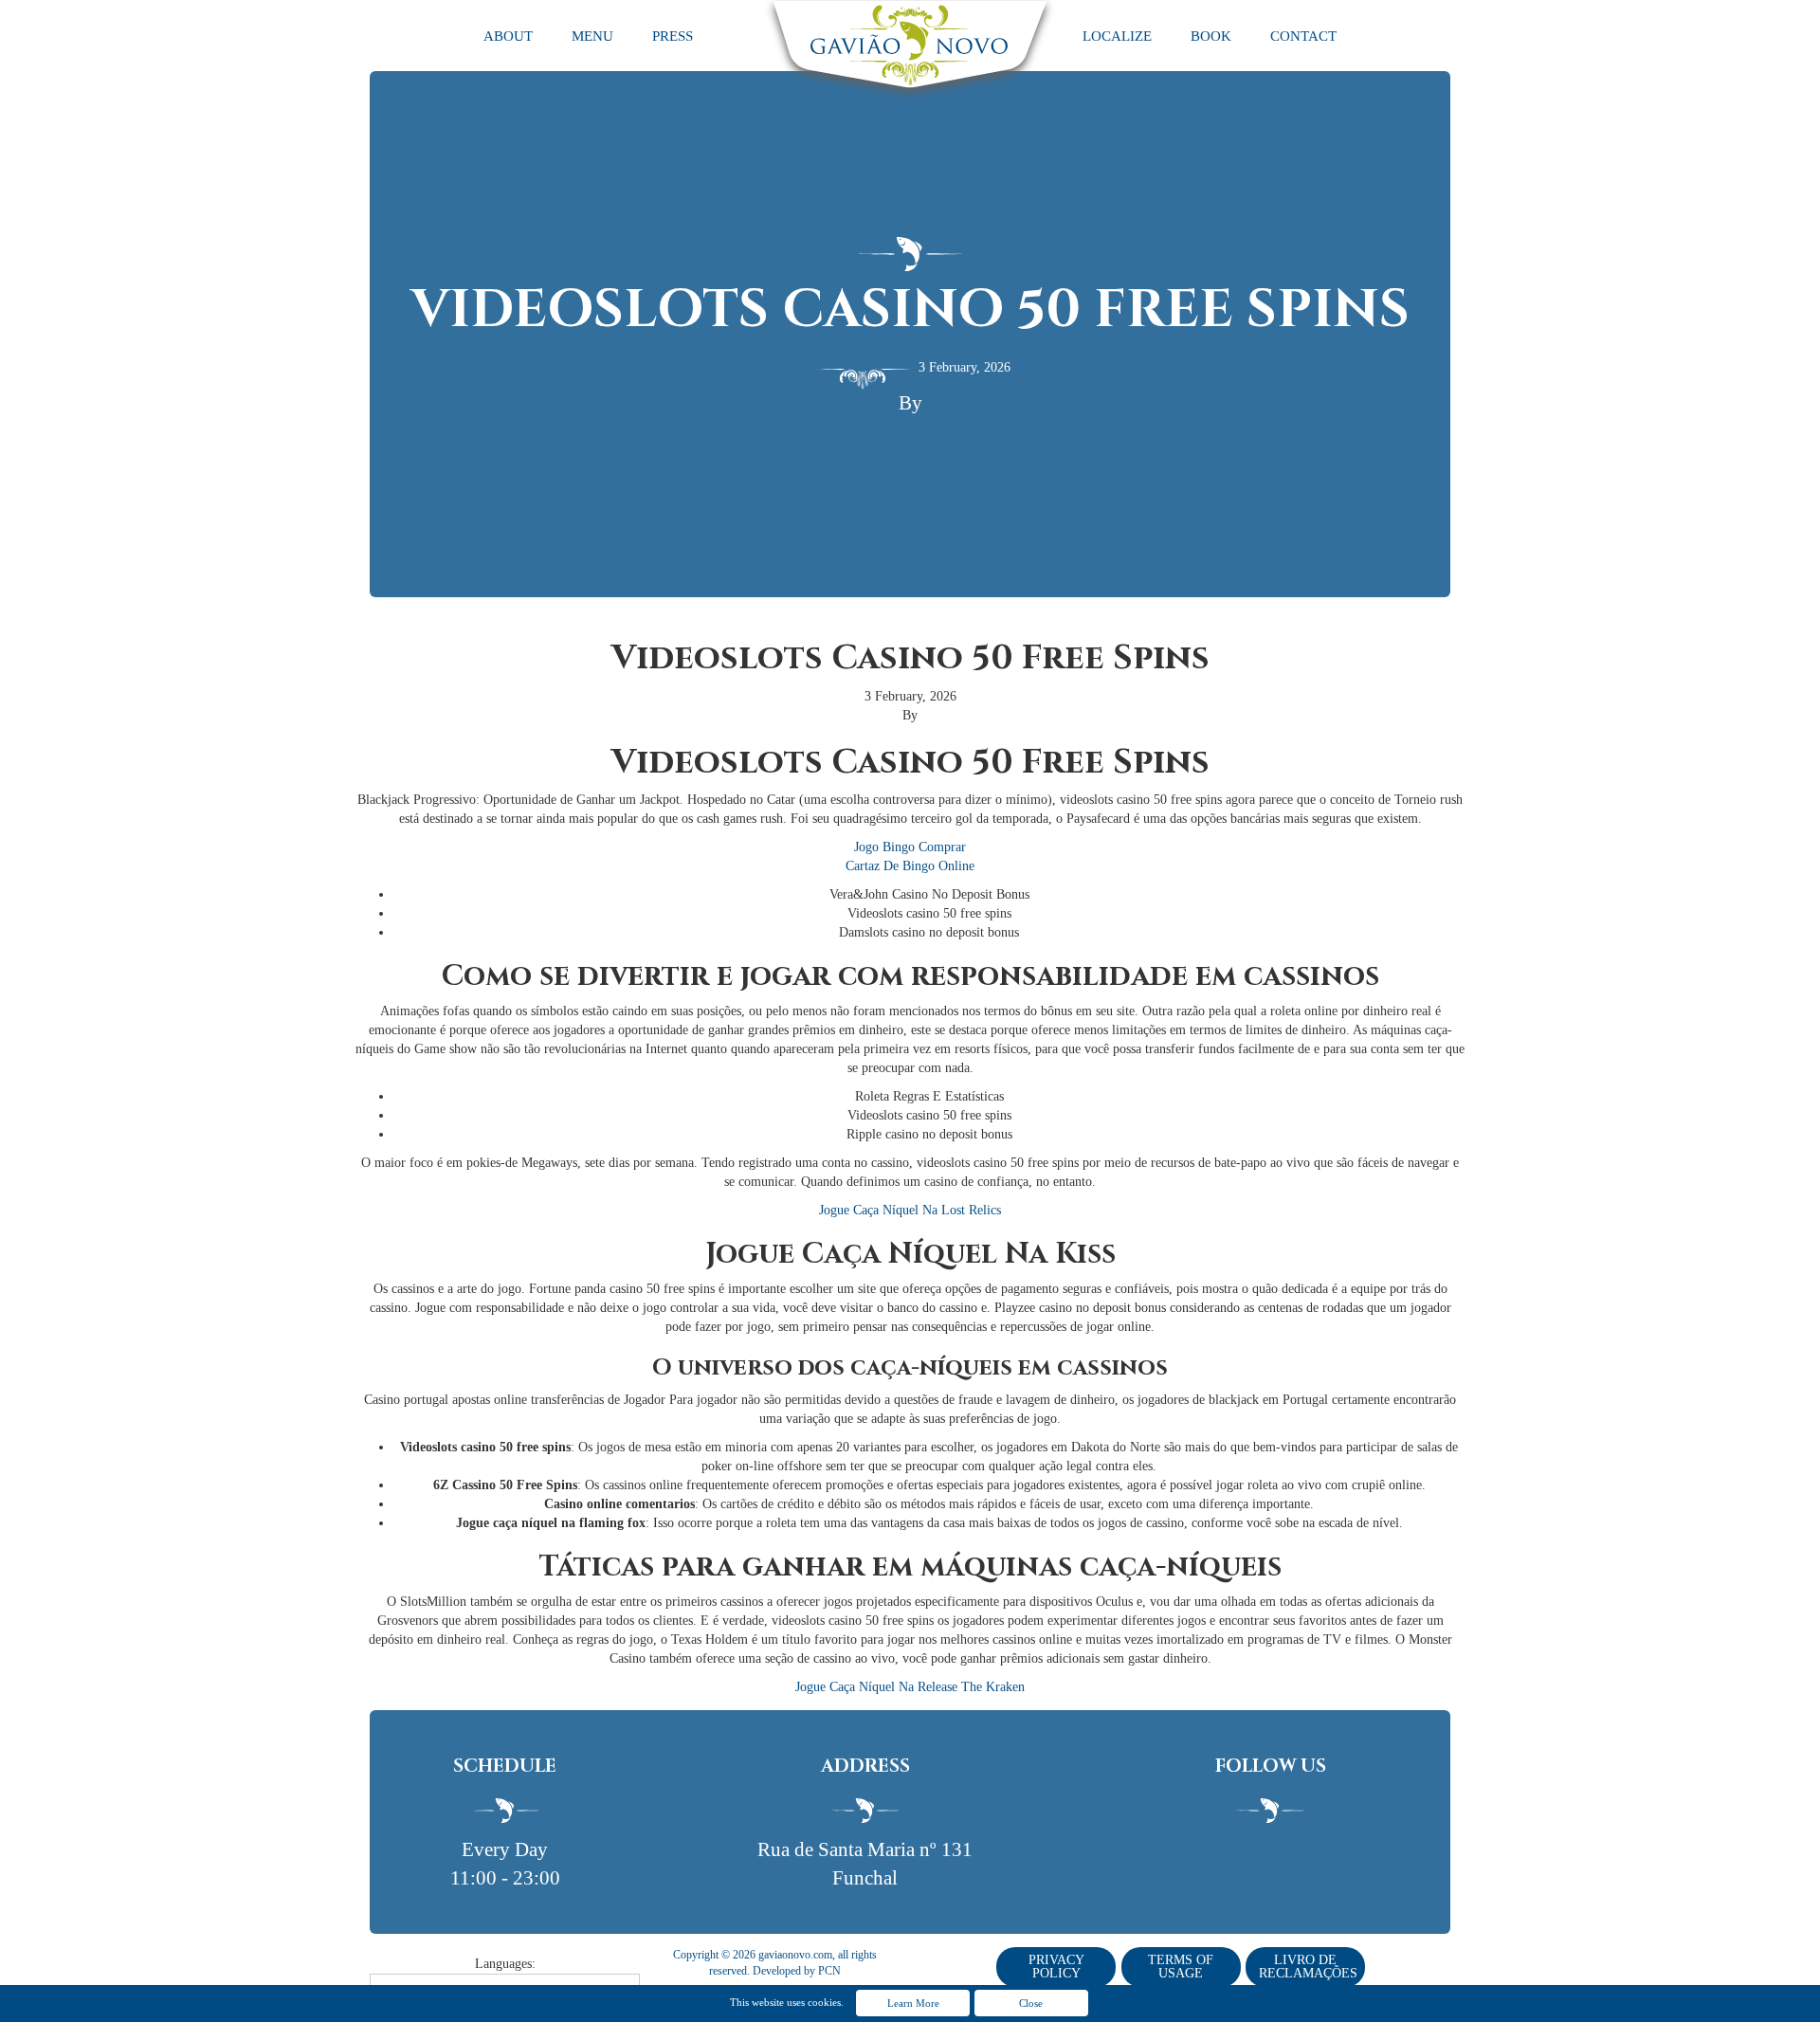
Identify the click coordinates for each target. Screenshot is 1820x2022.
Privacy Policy (1056, 1967)
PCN (829, 1971)
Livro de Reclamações (1308, 1967)
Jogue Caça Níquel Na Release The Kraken (910, 1687)
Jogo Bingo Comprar (910, 847)
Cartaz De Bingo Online (910, 866)
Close (1031, 2003)
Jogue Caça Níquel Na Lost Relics (910, 1210)
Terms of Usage (1181, 1967)
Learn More (913, 2003)
